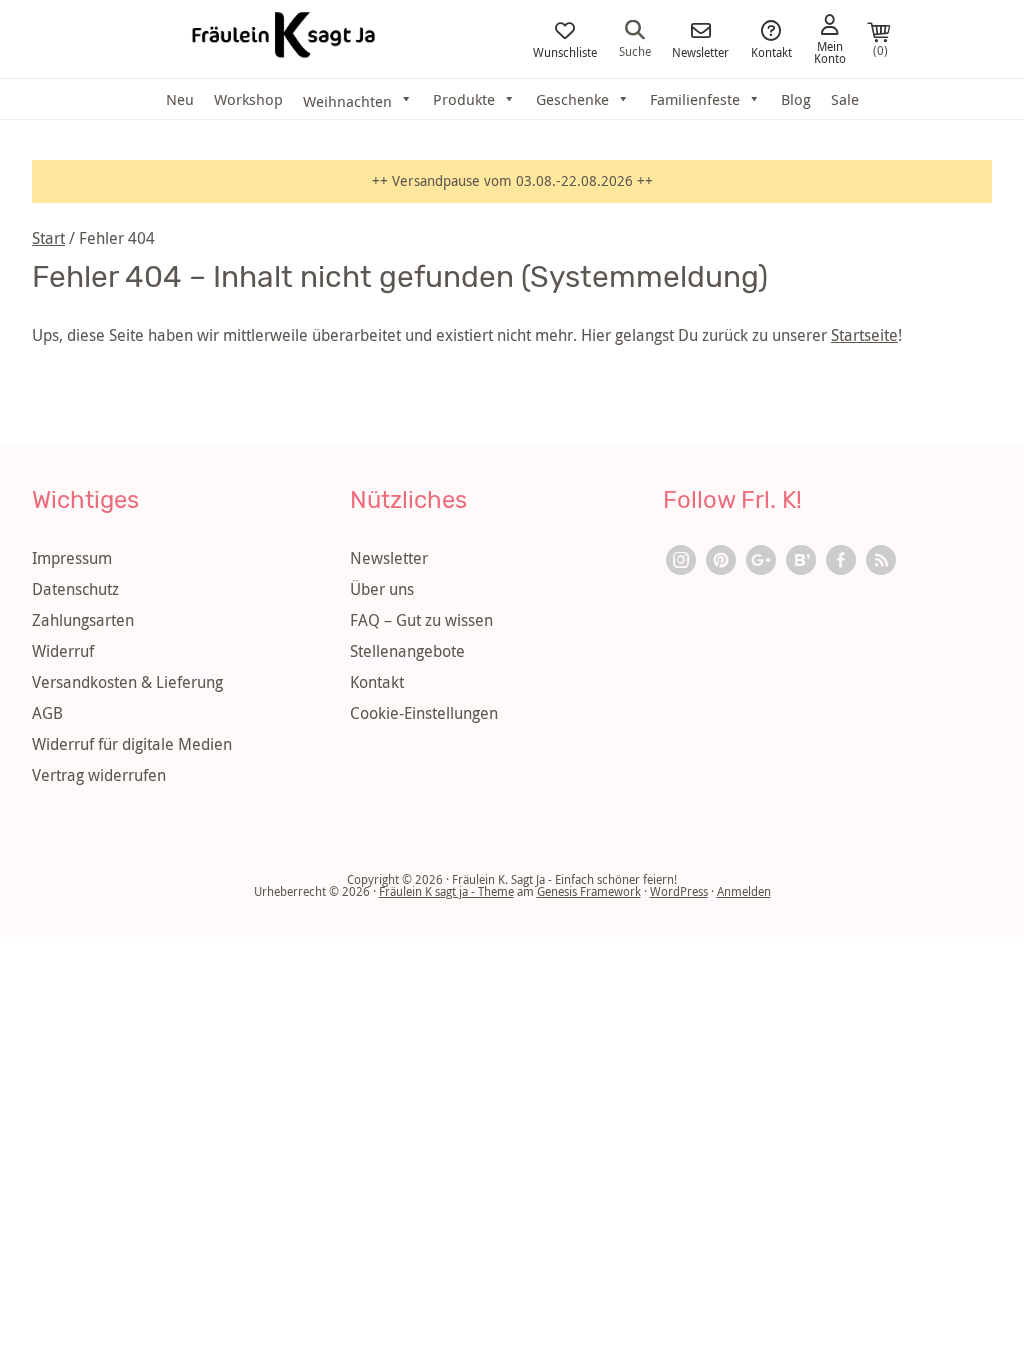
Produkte (464, 99)
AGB (47, 713)
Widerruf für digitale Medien (132, 744)
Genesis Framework (589, 891)
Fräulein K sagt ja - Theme (446, 891)
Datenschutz (75, 589)
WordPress (679, 891)
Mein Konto (830, 51)
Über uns (382, 589)
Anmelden (744, 891)
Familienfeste (695, 99)
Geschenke (572, 99)
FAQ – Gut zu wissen (421, 620)
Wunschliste (565, 51)
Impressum (72, 558)
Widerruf (63, 651)
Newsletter (700, 51)
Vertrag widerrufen (99, 775)
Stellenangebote (407, 651)
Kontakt (771, 51)
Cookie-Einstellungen (424, 713)
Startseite (864, 335)
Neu (180, 99)
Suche (635, 50)
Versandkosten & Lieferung (127, 682)
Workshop (248, 99)
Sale (845, 99)
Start (48, 238)
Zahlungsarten (83, 620)
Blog (796, 99)
